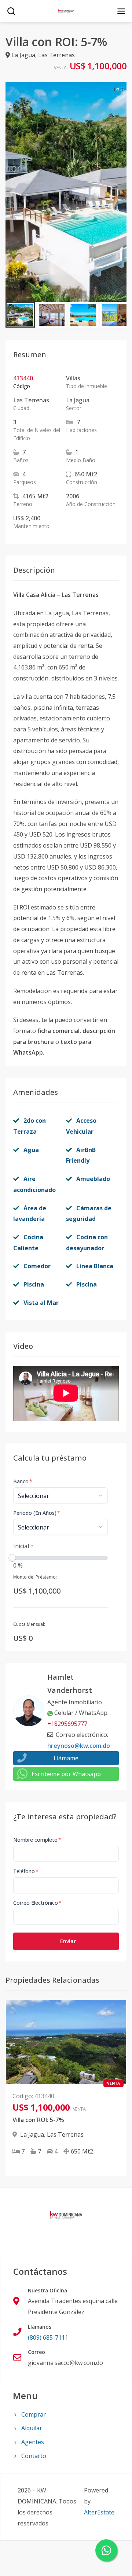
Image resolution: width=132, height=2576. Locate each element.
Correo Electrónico (37, 1903)
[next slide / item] (121, 192)
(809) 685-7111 (48, 2337)
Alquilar (32, 2428)
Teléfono (26, 1871)
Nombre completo (37, 1840)
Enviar (68, 1941)
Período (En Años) (37, 1513)
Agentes (33, 2442)
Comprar (34, 2414)
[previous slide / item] (11, 192)
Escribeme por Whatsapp (66, 1774)
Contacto (34, 2456)
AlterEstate (99, 2512)
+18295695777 (67, 1724)
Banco (23, 1481)
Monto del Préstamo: (35, 1577)
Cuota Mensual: (29, 1624)
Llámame (66, 1758)
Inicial (23, 1546)
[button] (20, 315)
